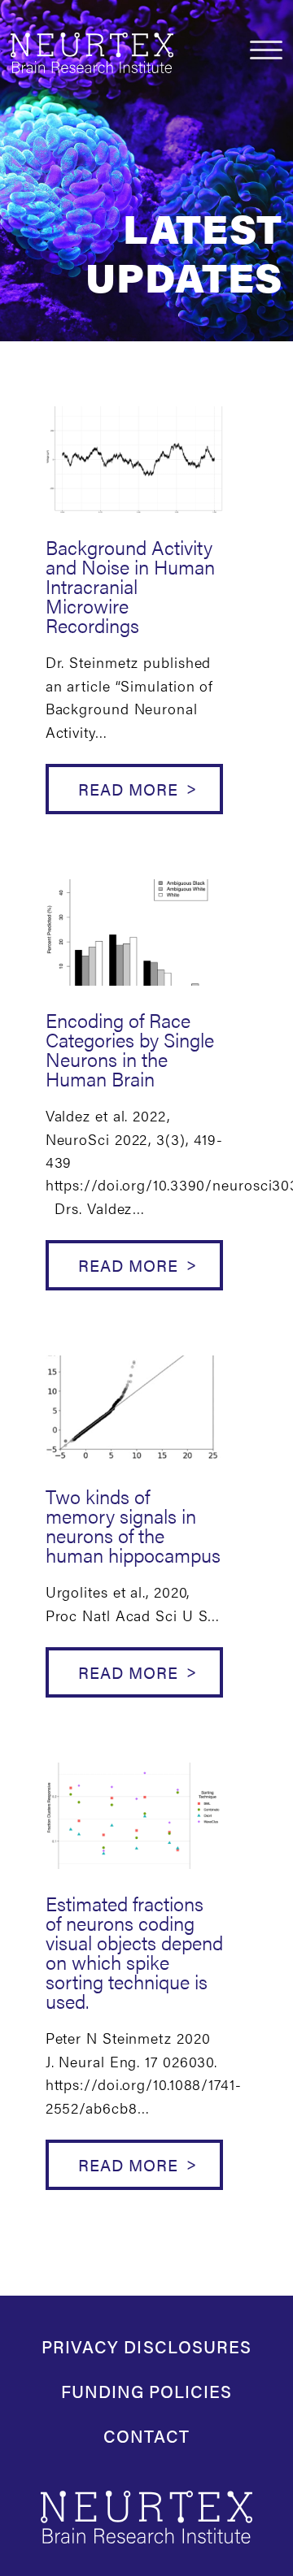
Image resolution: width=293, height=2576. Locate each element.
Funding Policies (147, 2391)
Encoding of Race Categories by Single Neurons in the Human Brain (130, 1049)
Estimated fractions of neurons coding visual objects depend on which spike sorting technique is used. (134, 1952)
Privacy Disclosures (146, 2346)
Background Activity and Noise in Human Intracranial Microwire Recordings (130, 586)
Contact (146, 2435)
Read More (128, 789)
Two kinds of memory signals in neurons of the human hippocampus (133, 1525)
